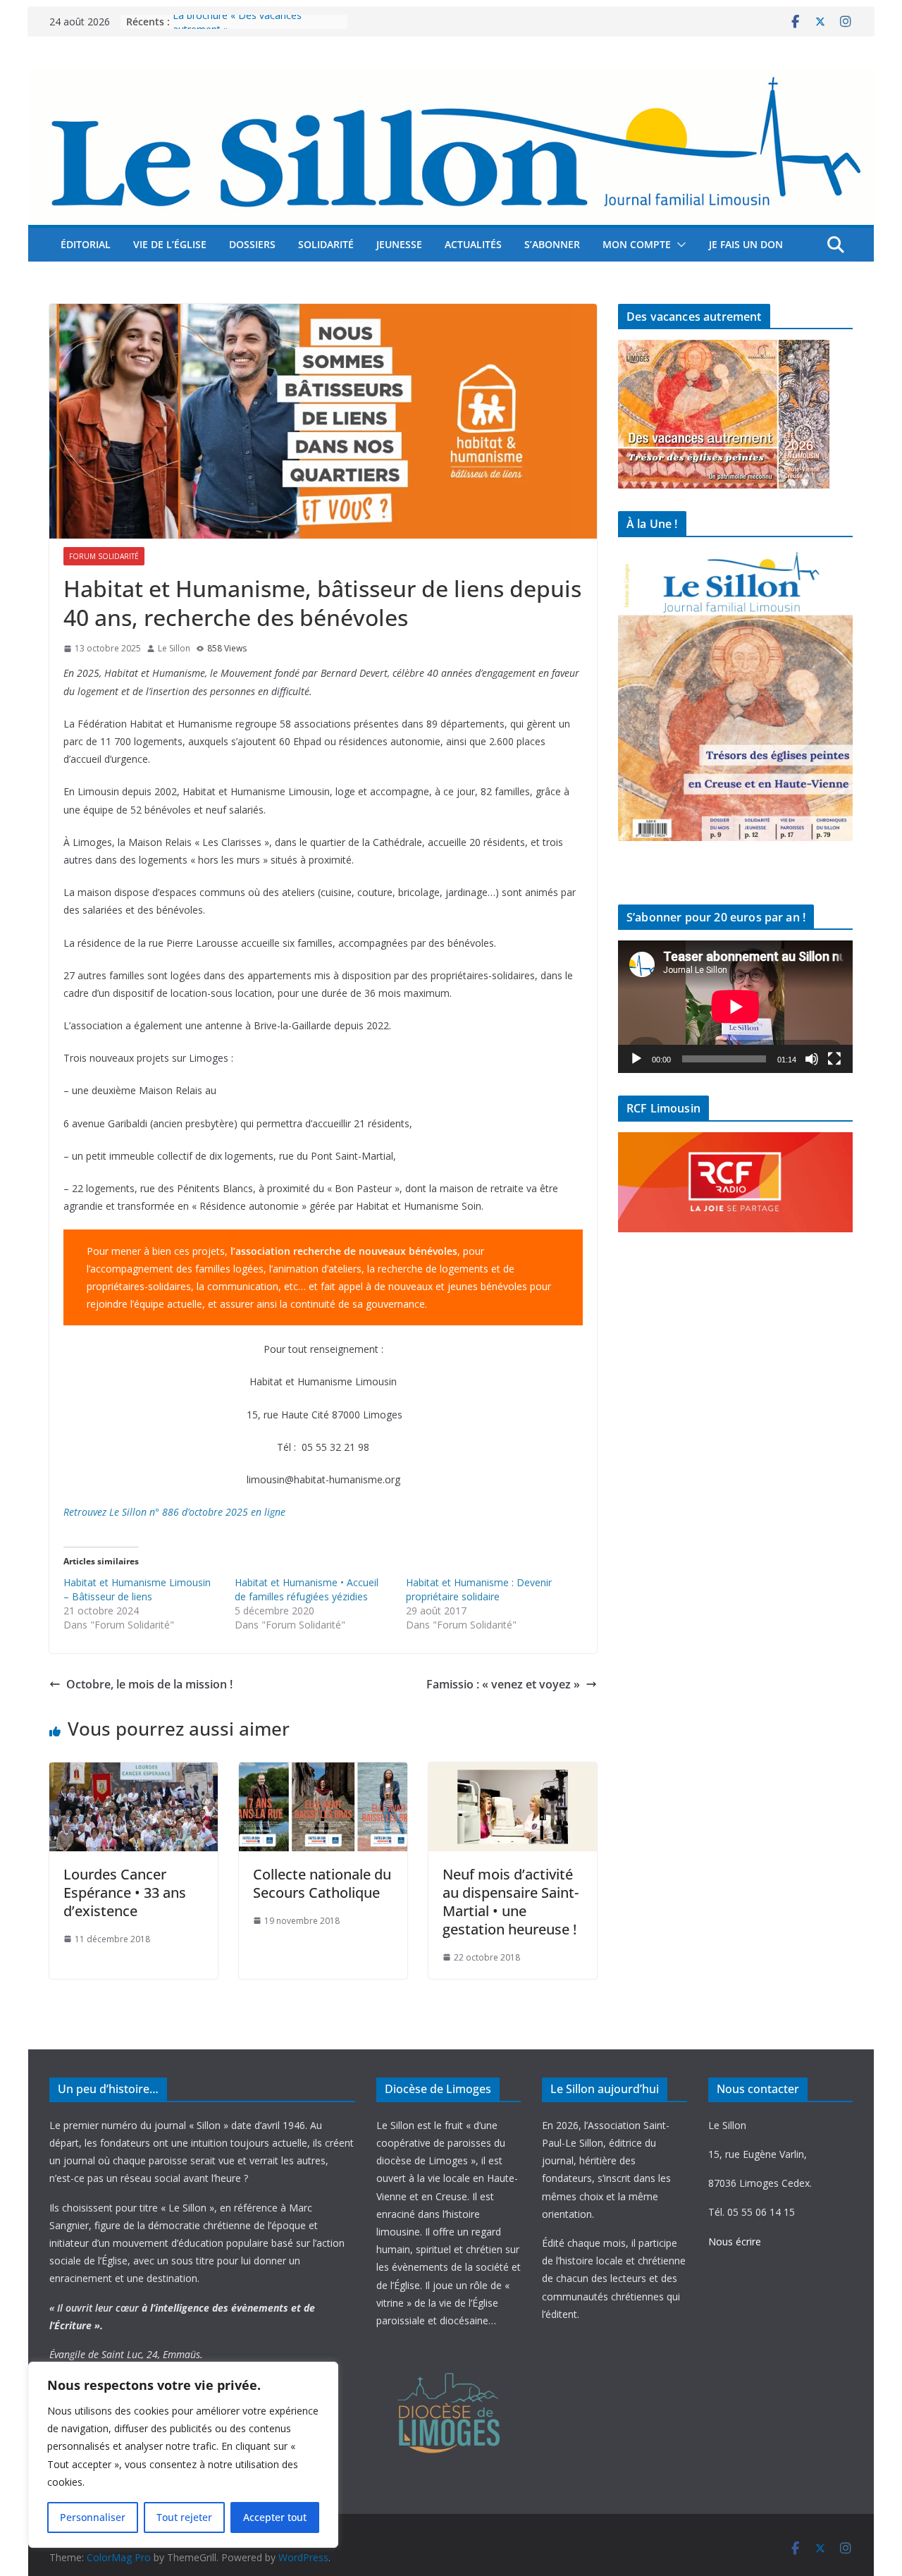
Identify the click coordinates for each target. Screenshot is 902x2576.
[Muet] (812, 1059)
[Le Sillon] (451, 80)
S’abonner (552, 244)
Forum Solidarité (104, 556)
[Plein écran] (834, 1059)
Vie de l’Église (170, 244)
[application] (735, 1006)
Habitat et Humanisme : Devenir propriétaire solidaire (479, 1589)
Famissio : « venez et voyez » (503, 1684)
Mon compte (637, 244)
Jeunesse (399, 244)
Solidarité (326, 244)
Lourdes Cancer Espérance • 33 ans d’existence (125, 1893)
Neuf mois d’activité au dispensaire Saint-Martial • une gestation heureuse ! (511, 1902)
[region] (183, 2455)
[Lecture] (636, 1059)
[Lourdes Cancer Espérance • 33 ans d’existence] (134, 1772)
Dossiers (252, 244)
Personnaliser (93, 2517)
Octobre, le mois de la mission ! (149, 1684)
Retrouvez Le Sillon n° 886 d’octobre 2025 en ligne (174, 1512)
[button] (679, 245)
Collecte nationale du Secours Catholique (322, 1883)
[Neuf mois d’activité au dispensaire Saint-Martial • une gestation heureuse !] (513, 1772)
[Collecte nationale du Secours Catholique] (323, 1772)
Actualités (473, 244)
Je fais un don (746, 244)
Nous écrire (735, 2241)
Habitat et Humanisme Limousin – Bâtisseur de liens (137, 1589)
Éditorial (86, 244)
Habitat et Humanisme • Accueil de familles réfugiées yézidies (307, 1589)
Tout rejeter (184, 2517)
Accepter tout (275, 2517)
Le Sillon (174, 648)
